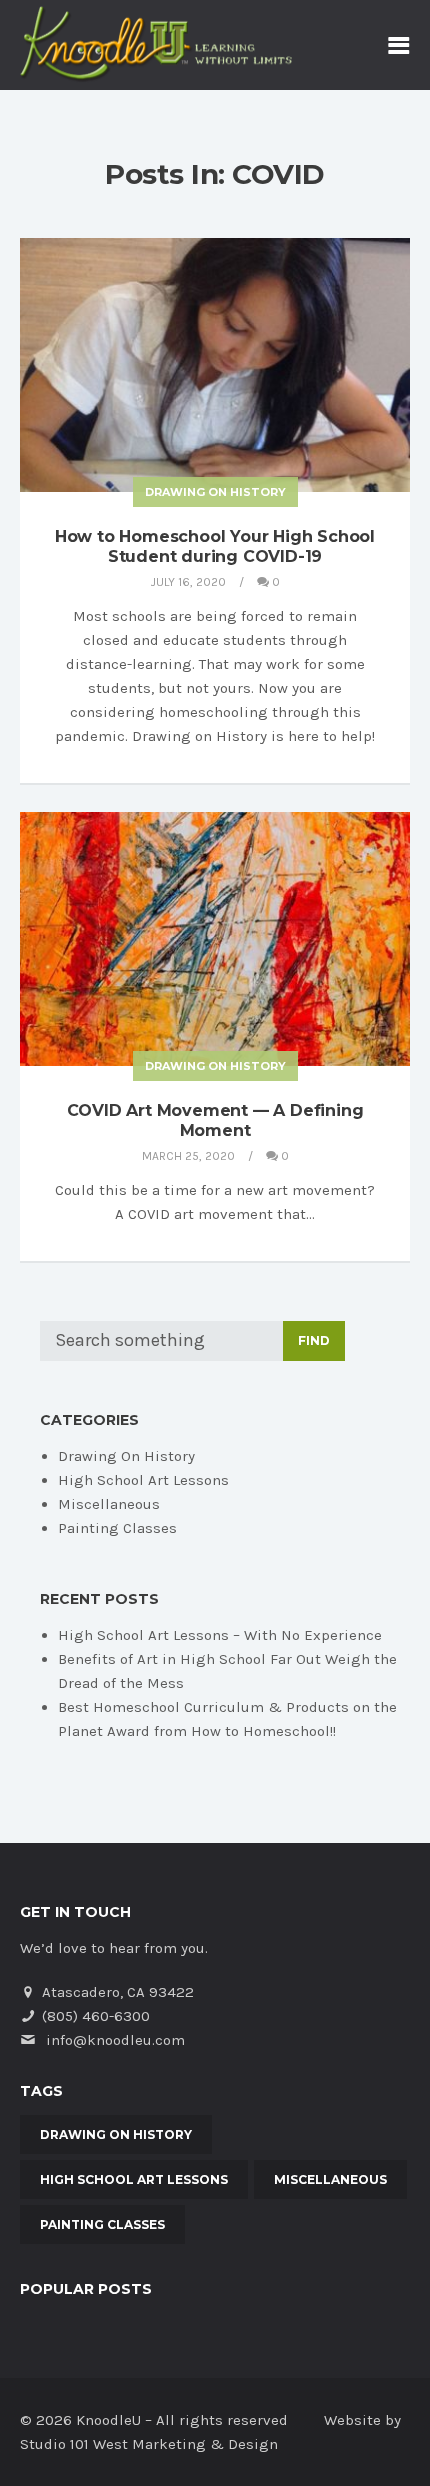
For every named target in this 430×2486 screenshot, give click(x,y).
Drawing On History (215, 492)
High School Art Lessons (143, 1480)
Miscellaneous (109, 1504)
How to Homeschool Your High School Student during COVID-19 (215, 546)
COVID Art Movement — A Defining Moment (215, 1120)
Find (314, 1340)
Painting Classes (117, 1528)
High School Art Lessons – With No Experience (220, 1635)
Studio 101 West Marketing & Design (149, 2444)
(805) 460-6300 (96, 2016)
